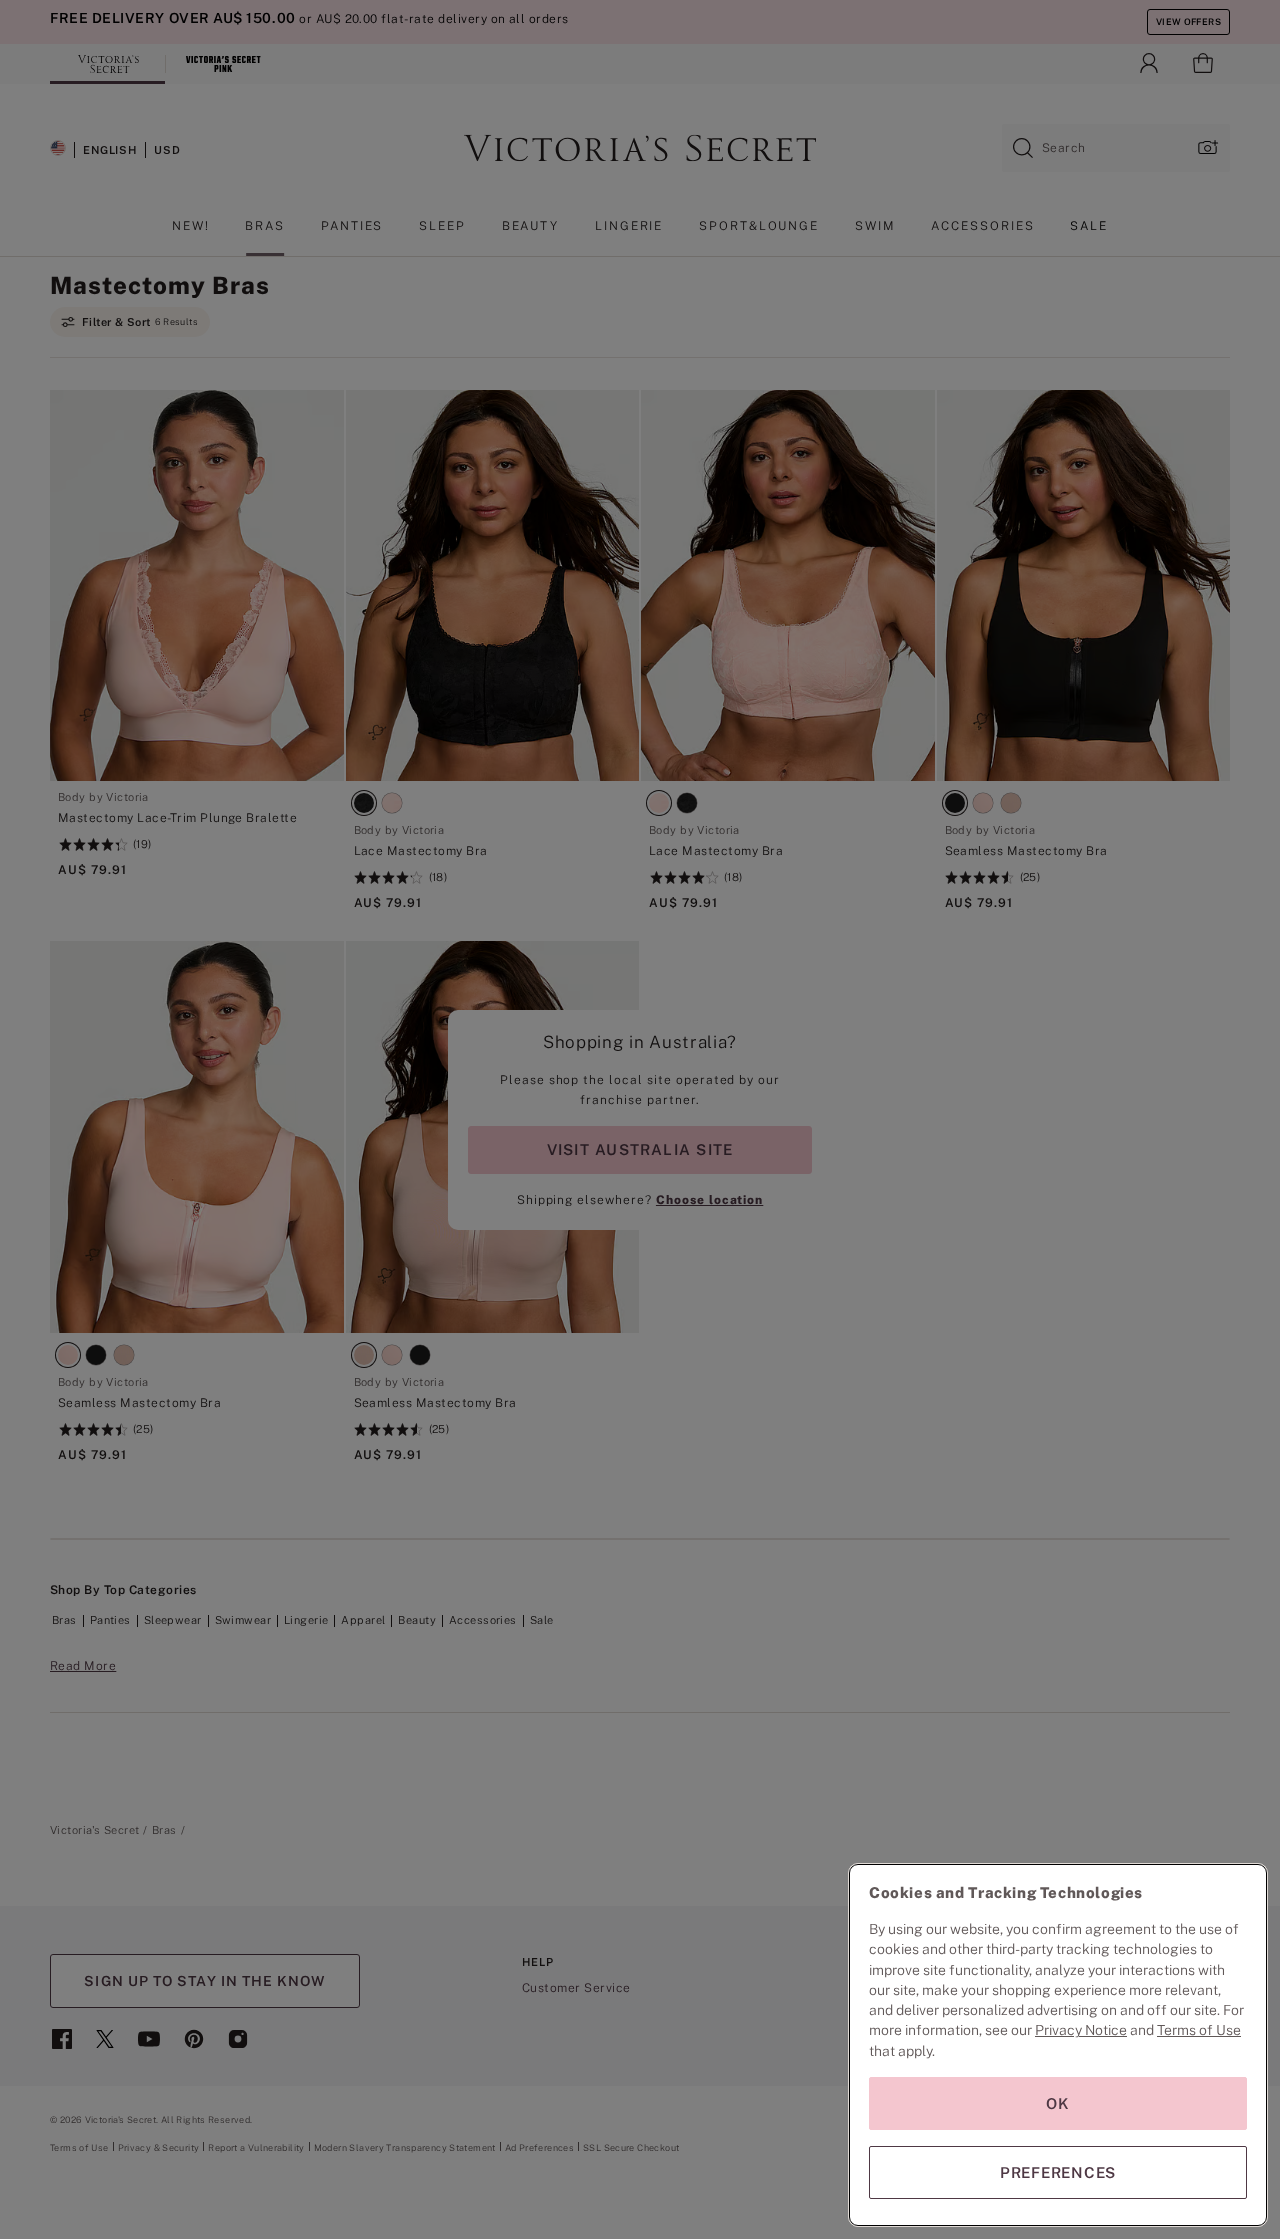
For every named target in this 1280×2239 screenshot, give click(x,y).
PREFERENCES (1058, 2172)
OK (1058, 2103)
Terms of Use (1199, 2030)
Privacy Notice (1081, 2030)
